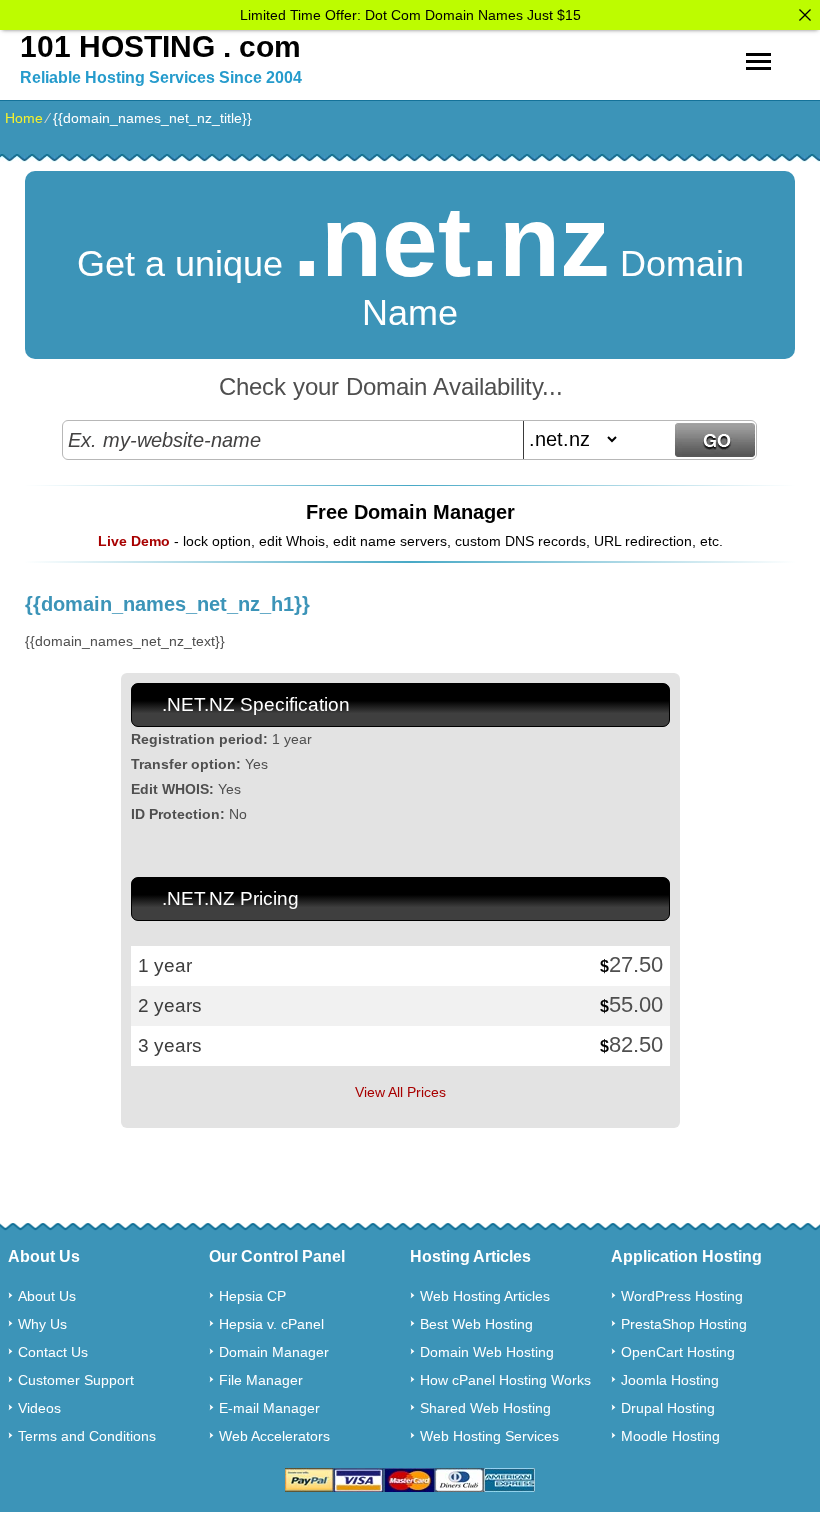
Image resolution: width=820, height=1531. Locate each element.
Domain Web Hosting (487, 1352)
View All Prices (400, 1092)
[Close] (805, 15)
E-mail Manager (269, 1408)
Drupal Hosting (668, 1408)
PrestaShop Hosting (684, 1324)
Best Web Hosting (476, 1324)
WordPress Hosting (682, 1296)
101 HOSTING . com (160, 46)
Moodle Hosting (670, 1436)
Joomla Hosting (670, 1380)
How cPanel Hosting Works (505, 1380)
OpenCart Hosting (678, 1352)
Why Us (42, 1324)
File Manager (261, 1380)
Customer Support (76, 1380)
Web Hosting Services (489, 1436)
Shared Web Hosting (485, 1408)
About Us (47, 1296)
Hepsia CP (252, 1296)
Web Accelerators (274, 1436)
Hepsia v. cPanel (271, 1324)
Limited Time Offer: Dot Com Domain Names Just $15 (410, 15)
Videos (39, 1408)
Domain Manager (274, 1352)
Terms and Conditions (87, 1436)
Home (24, 118)
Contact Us (53, 1352)
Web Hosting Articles (485, 1296)
